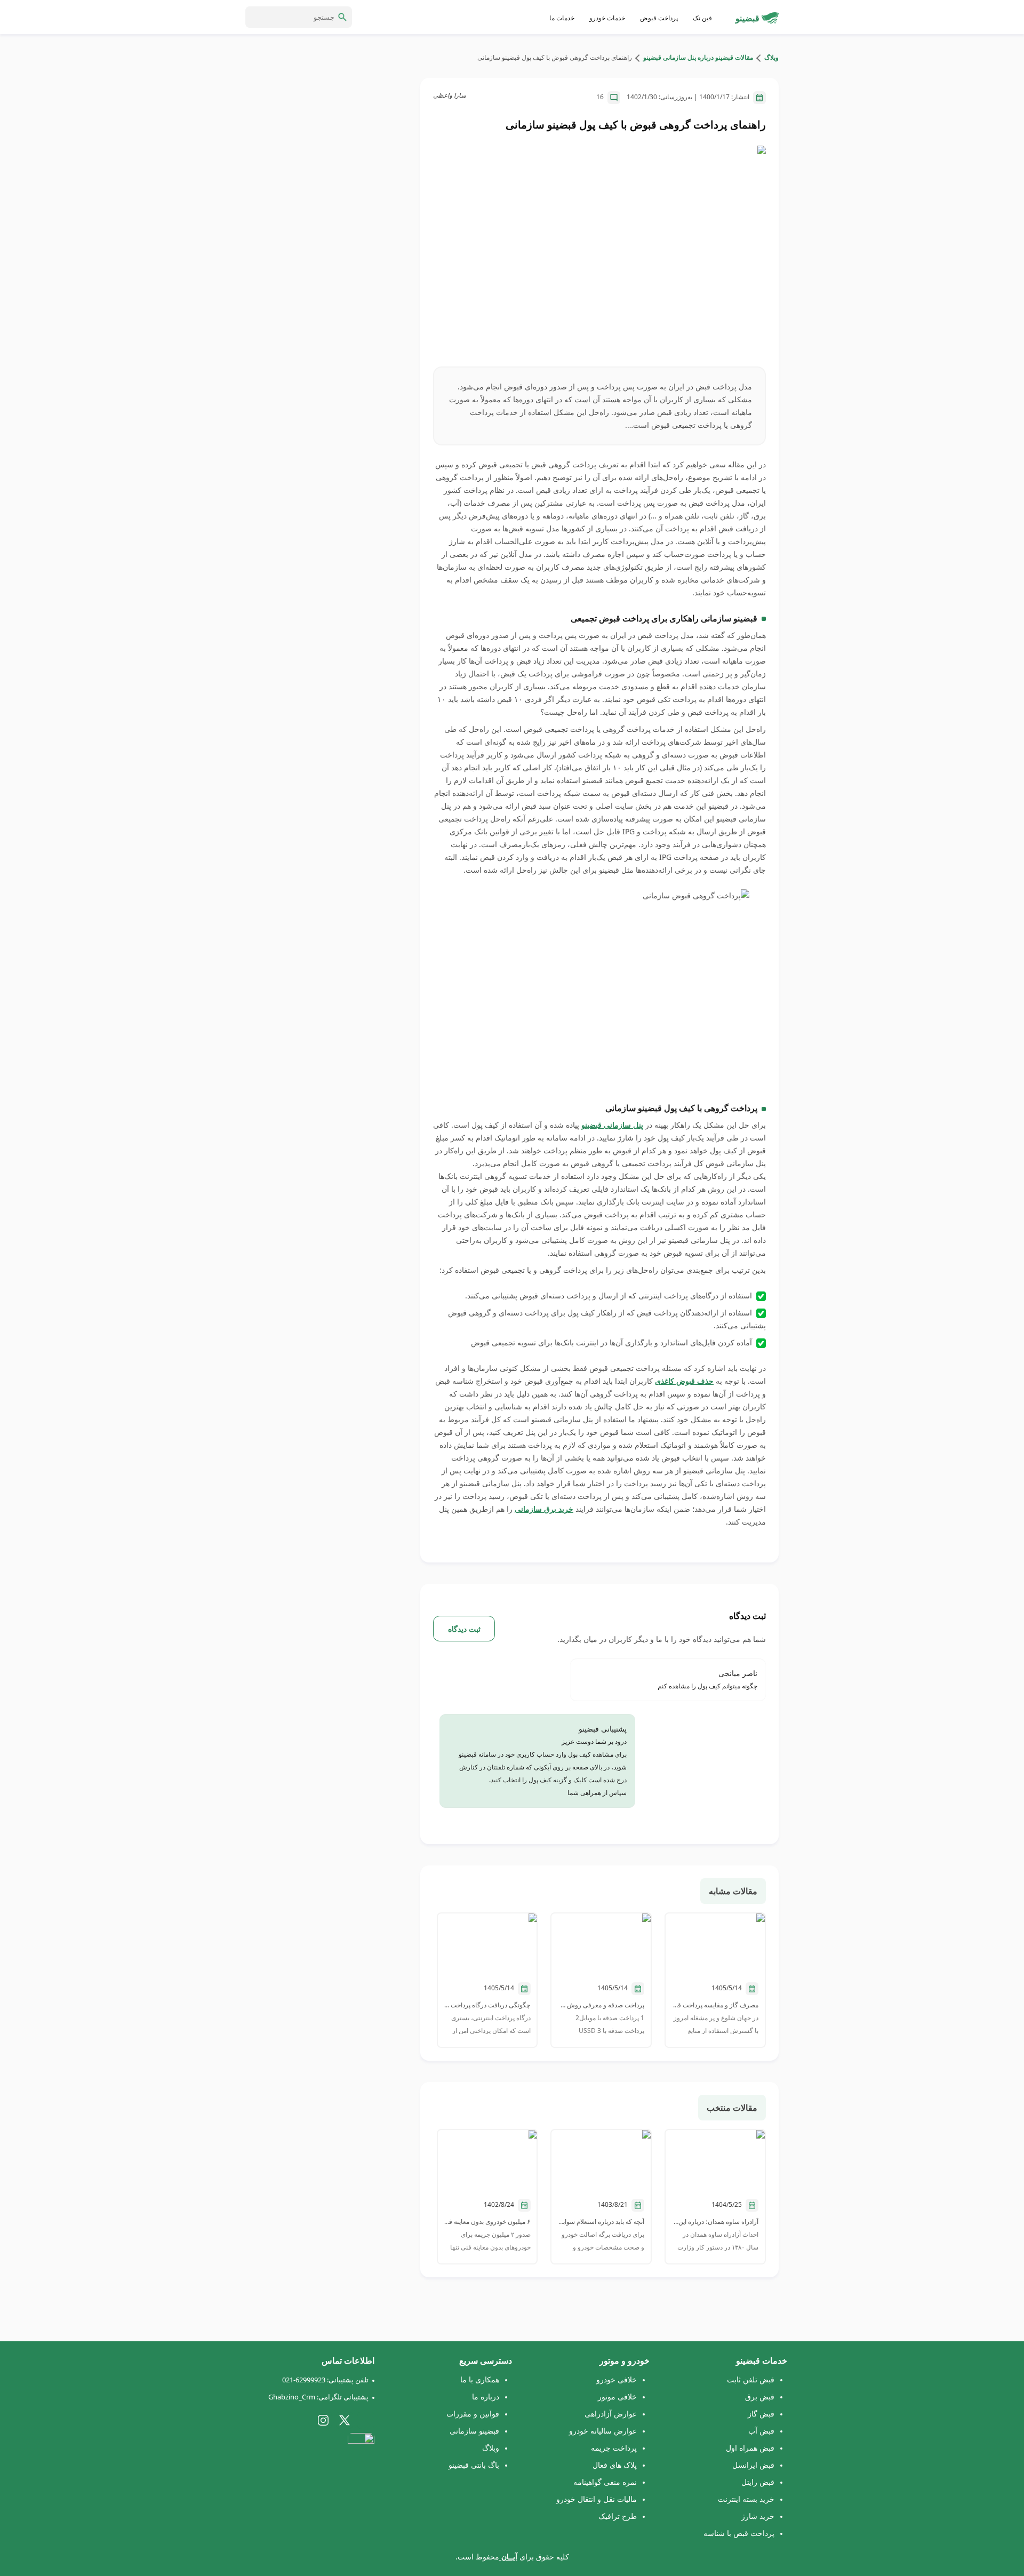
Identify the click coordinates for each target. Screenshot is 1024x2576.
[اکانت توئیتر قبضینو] (345, 2420)
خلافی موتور (617, 2396)
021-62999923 (304, 2380)
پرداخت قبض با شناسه (739, 2533)
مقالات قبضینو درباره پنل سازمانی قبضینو (697, 57)
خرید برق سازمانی (544, 1509)
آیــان (508, 2557)
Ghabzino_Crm (292, 2397)
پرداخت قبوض (659, 18)
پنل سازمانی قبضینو (612, 1125)
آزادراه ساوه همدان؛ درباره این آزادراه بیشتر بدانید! (715, 2222)
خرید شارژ (758, 2516)
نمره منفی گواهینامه (605, 2482)
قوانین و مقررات (473, 2414)
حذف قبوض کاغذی (684, 1381)
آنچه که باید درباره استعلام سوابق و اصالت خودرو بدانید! (601, 2222)
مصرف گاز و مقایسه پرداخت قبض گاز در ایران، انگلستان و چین (715, 2005)
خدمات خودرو (607, 18)
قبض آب (761, 2431)
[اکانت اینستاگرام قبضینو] (323, 2420)
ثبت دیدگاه (464, 1629)
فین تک (702, 18)
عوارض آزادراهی (611, 2414)
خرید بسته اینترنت (746, 2499)
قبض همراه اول (750, 2448)
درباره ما (486, 2396)
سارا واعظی (450, 95)
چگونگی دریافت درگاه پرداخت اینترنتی (487, 2005)
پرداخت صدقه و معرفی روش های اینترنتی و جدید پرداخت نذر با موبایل (601, 2005)
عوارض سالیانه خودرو (603, 2431)
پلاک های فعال (615, 2465)
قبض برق (760, 2396)
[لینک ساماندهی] (361, 2450)
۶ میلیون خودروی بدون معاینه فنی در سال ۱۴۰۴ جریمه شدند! (487, 2222)
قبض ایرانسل (753, 2465)
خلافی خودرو (617, 2379)
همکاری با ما (480, 2379)
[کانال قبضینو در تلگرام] (366, 2420)
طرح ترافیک (618, 2516)
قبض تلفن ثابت (751, 2379)
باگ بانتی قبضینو (474, 2465)
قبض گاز (761, 2414)
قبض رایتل (758, 2482)
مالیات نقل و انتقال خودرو (597, 2499)
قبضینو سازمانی (474, 2431)
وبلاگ (771, 57)
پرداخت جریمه (614, 2448)
